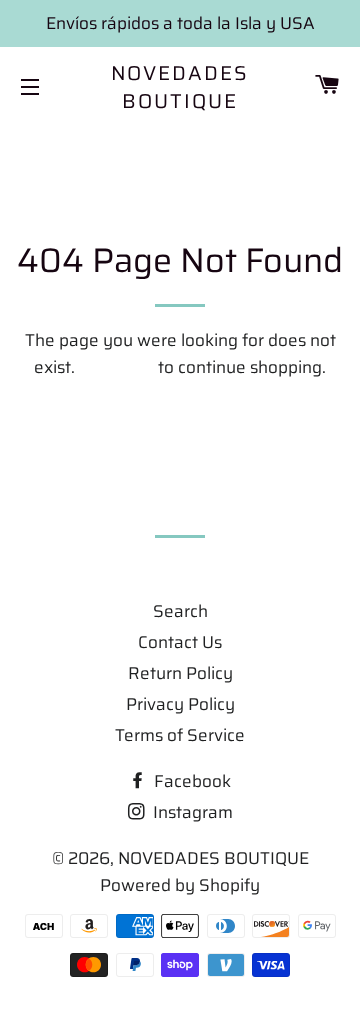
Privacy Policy (180, 704)
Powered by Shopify (180, 885)
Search (180, 611)
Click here (116, 367)
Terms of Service (180, 735)
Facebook (190, 781)
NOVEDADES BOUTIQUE (180, 87)
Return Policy (180, 673)
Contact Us (180, 642)
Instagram (191, 812)
